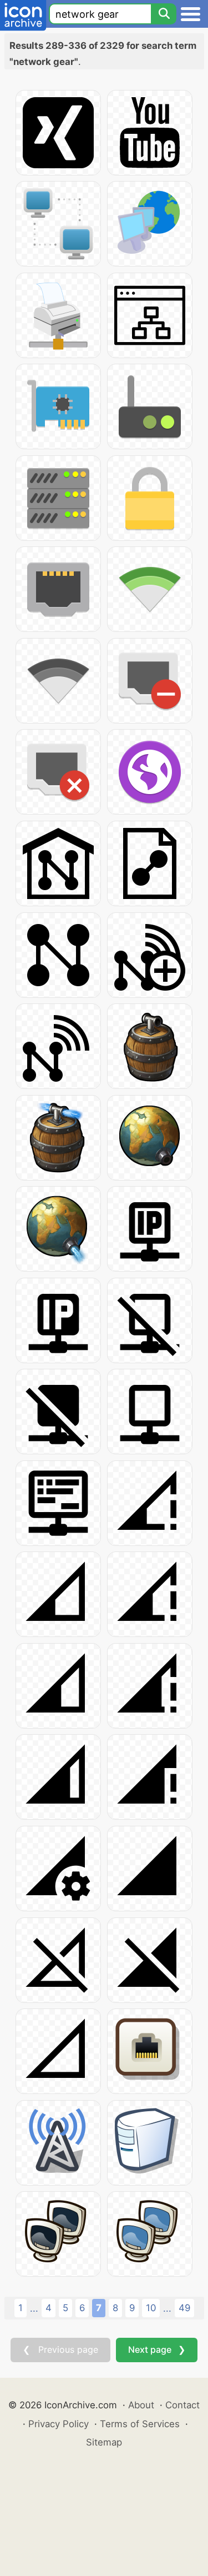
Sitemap (104, 2442)
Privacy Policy (59, 2424)
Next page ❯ (157, 2349)
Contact (182, 2405)
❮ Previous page (60, 2349)
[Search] (164, 14)
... (34, 2308)
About (141, 2405)
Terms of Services (140, 2424)
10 (151, 2308)
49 (184, 2308)
